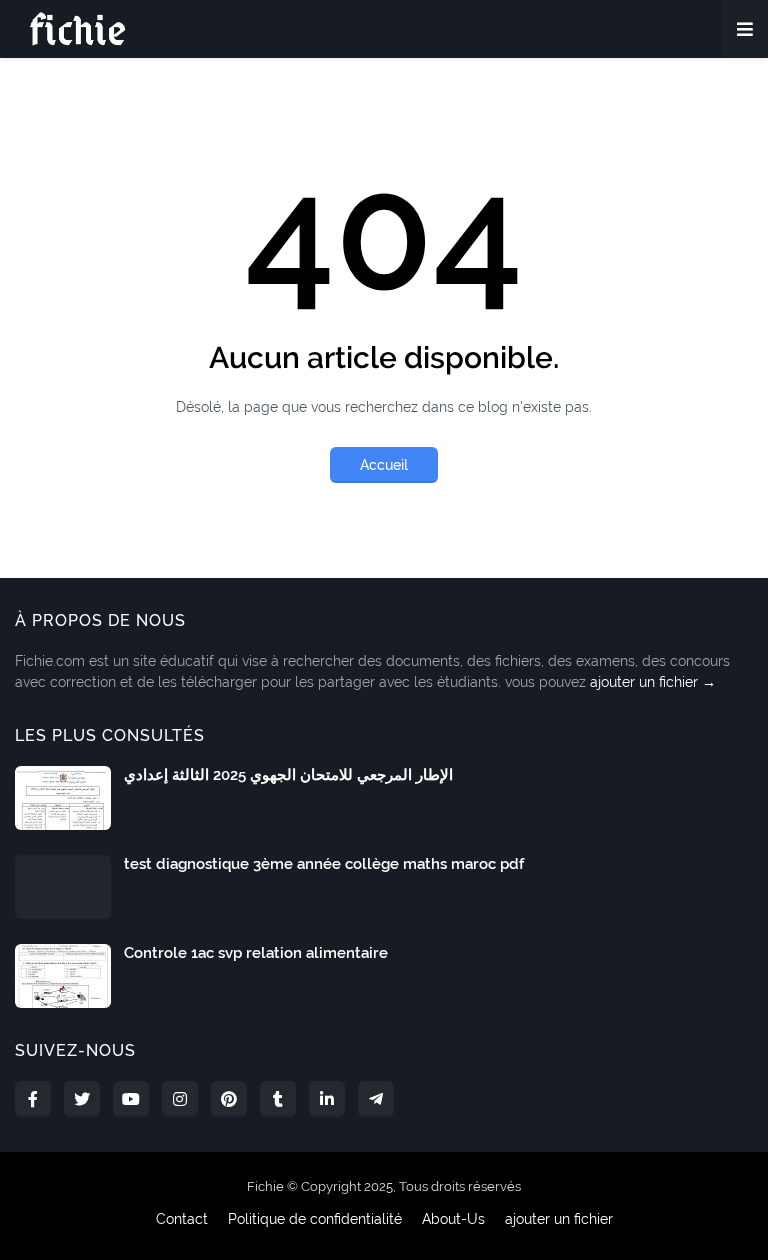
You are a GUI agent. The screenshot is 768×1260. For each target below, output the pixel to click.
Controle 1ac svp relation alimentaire (256, 953)
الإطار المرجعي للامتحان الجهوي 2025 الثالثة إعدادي (288, 775)
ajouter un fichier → (653, 682)
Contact (182, 1219)
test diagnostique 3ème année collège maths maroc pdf (324, 864)
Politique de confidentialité (315, 1219)
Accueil (384, 465)
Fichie (265, 1186)
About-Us (453, 1219)
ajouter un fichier (559, 1219)
